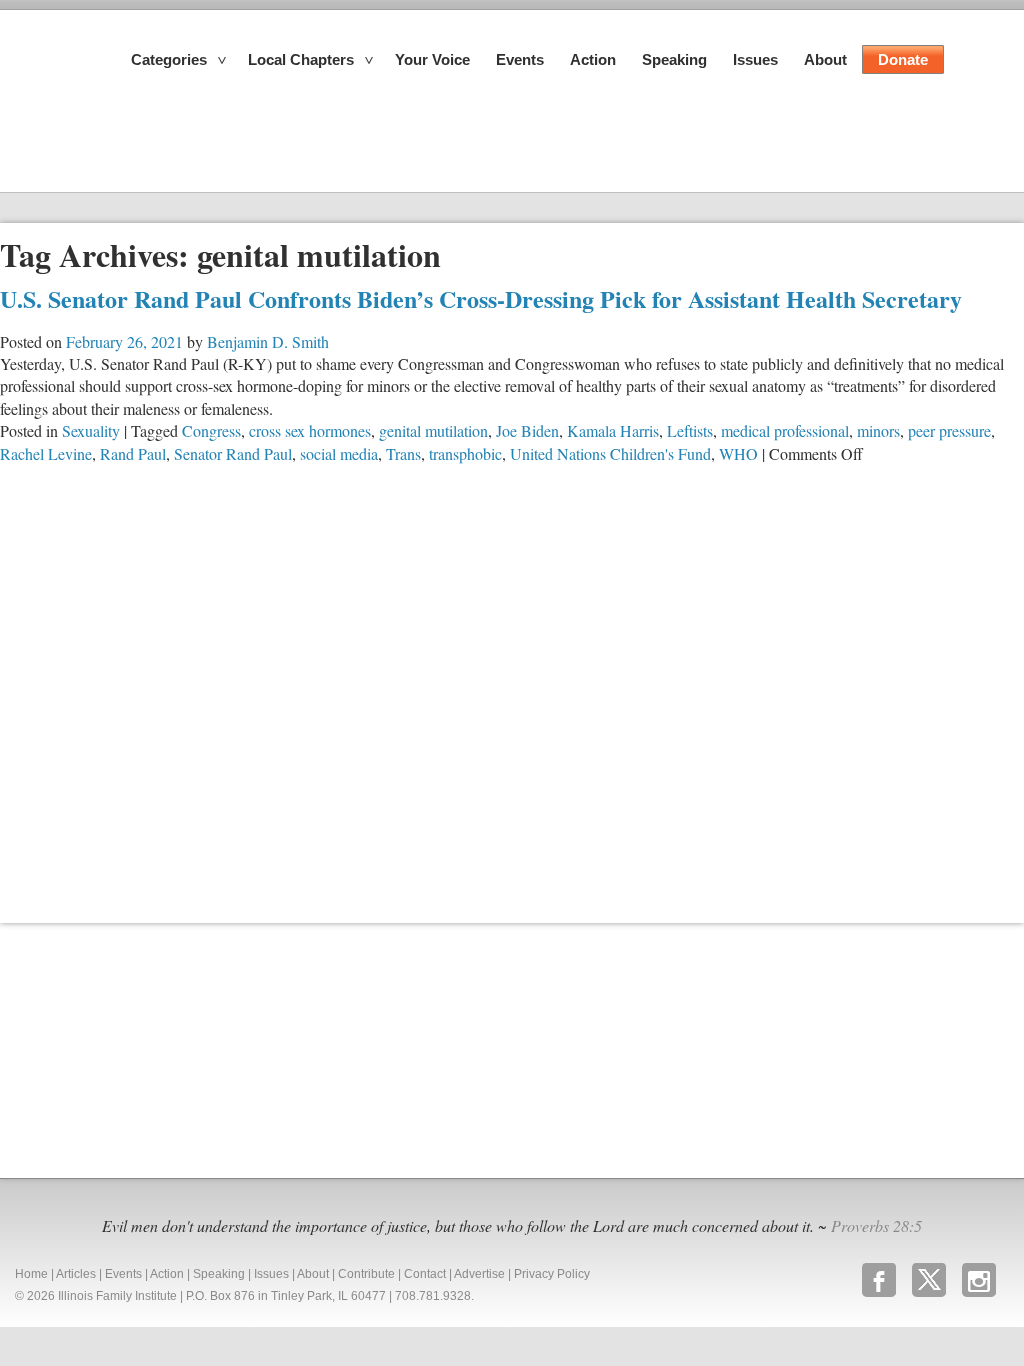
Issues (755, 59)
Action (593, 59)
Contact (425, 1274)
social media (339, 453)
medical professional (785, 430)
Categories (169, 59)
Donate (903, 59)
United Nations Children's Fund (610, 453)
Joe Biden (527, 430)
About (825, 59)
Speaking (674, 59)
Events (520, 59)
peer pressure (949, 430)
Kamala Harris (613, 430)
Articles (76, 1274)
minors (878, 430)
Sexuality (91, 430)
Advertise (479, 1274)
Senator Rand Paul (233, 453)
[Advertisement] (150, 1048)
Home (31, 1274)
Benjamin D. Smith (268, 341)
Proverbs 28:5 (876, 1225)
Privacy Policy (552, 1274)
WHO (738, 453)
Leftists (690, 430)
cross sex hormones (310, 430)
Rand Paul (133, 453)
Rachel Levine (46, 453)
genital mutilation (433, 430)
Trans (403, 453)
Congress (211, 430)
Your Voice (432, 59)
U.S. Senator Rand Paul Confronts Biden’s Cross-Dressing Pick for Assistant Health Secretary (481, 298)
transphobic (465, 453)
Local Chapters (301, 59)
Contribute (366, 1274)
